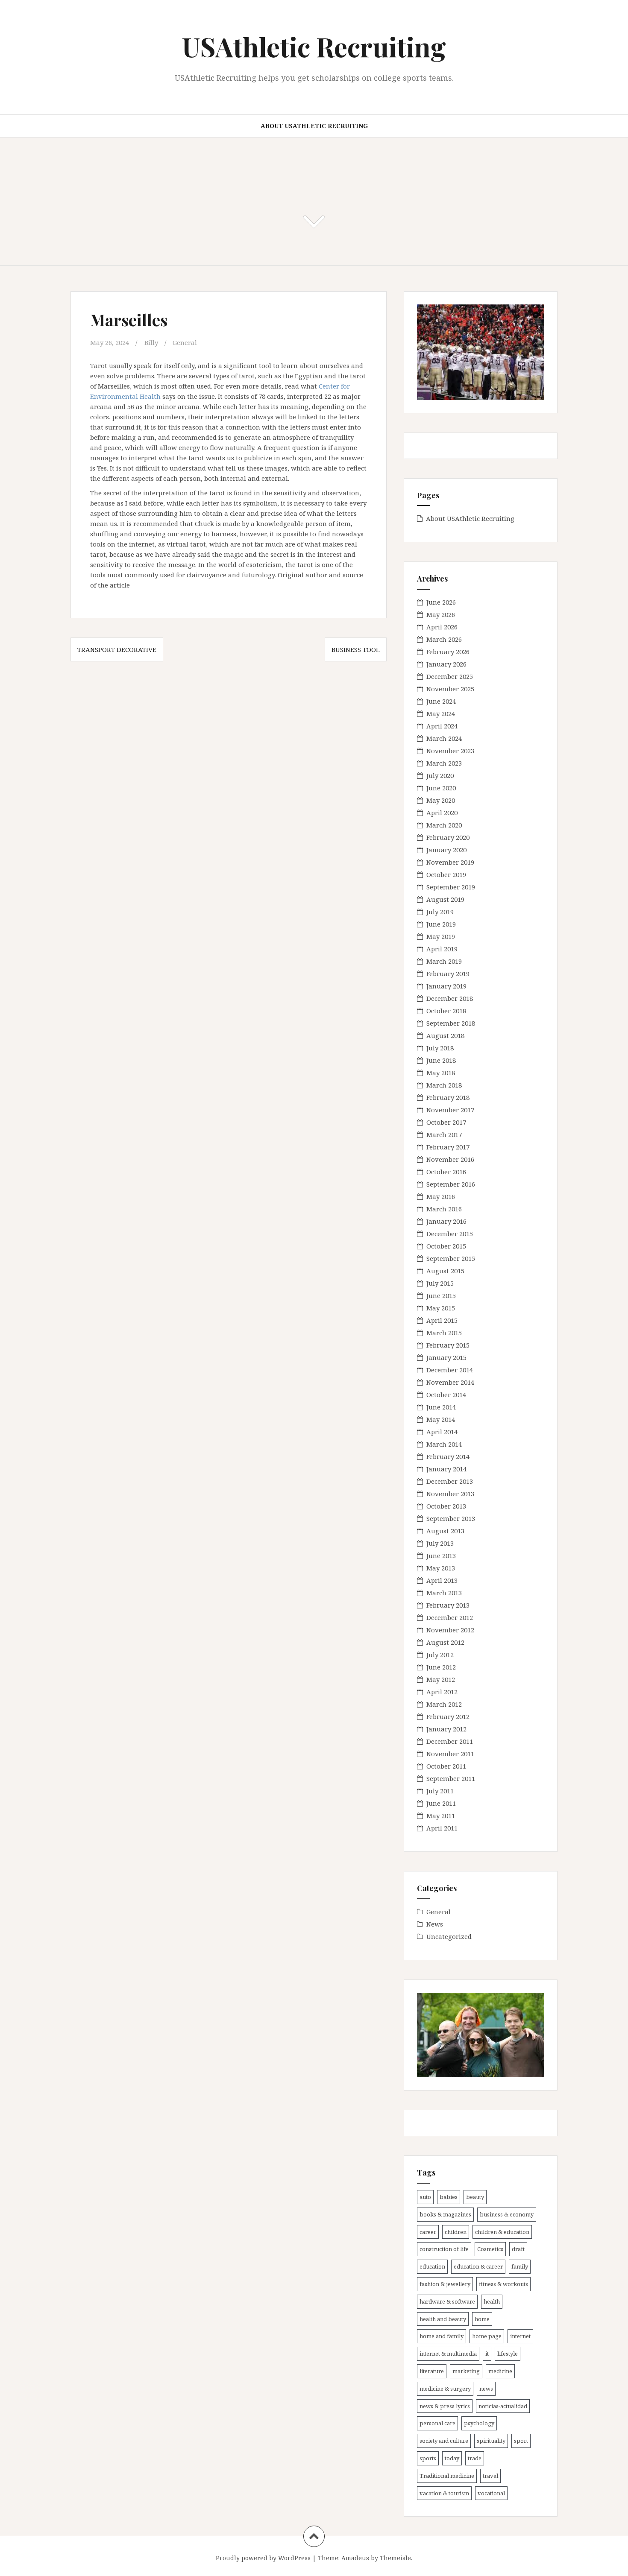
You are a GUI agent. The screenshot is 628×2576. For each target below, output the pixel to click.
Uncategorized (449, 1936)
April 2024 (442, 726)
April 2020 (442, 813)
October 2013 (446, 1506)
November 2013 (450, 1494)
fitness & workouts (503, 2284)
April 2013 (442, 1580)
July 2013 (440, 1543)
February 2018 (448, 1097)
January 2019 (446, 986)
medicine (500, 2371)
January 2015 (446, 1357)
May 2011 (441, 1816)
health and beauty (443, 2319)
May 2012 (441, 1679)
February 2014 (448, 1456)
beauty (475, 2197)
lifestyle (508, 2354)
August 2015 (445, 1271)
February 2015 (448, 1345)
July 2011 (440, 1791)
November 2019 (450, 862)
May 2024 (441, 713)
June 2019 (441, 924)
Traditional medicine (447, 2476)
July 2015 (440, 1283)
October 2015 (446, 1246)
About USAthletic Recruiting (314, 126)
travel (490, 2476)
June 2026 (441, 602)
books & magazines (445, 2214)
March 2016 (444, 1209)
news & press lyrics (445, 2406)
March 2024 (444, 738)
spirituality (491, 2441)
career (428, 2232)
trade (475, 2458)
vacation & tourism (444, 2493)
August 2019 (445, 899)
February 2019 (448, 974)
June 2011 (441, 1803)
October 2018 (446, 1011)
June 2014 (441, 1407)
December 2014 (450, 1370)
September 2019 (451, 887)
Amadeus (355, 2558)
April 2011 (442, 1828)
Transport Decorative (117, 649)
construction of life (444, 2249)
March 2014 (444, 1444)
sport (521, 2441)
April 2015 (442, 1320)
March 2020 (444, 825)
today (452, 2458)
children (456, 2232)
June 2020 (441, 788)
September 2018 (451, 1023)
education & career (478, 2266)
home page (487, 2336)
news (486, 2389)
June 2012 (441, 1667)
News (435, 1924)
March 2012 (444, 1704)
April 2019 (442, 949)
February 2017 (448, 1147)
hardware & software (447, 2301)
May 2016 (441, 1196)
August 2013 (445, 1531)
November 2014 (450, 1382)
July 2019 (440, 912)
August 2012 (445, 1642)
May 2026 (441, 614)
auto (425, 2197)
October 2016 (446, 1172)
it (487, 2354)
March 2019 (444, 961)
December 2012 (450, 1617)
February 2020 (448, 837)
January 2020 (446, 850)
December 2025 (450, 676)
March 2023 (444, 763)
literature (432, 2371)
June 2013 (441, 1556)
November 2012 (450, 1630)
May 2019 (441, 936)
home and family (442, 2336)
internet (520, 2336)
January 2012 (446, 1729)
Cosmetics (490, 2249)
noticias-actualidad (503, 2406)
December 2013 (450, 1481)
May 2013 (441, 1568)
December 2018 (450, 998)
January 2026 (446, 664)
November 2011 (450, 1754)
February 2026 (448, 652)
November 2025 (450, 689)
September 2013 (451, 1518)
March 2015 (444, 1333)
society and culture (444, 2441)
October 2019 (446, 874)
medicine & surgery (445, 2389)
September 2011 (451, 1778)
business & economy (507, 2214)
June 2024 (441, 701)
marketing (466, 2371)
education (432, 2266)
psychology (479, 2423)
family (520, 2266)
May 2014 (441, 1419)
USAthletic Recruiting (314, 46)
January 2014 (446, 1469)
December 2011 (450, 1741)
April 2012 (442, 1692)
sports (428, 2458)
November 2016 (450, 1159)
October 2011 (446, 1766)
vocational (491, 2493)
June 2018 (441, 1060)
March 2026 (444, 639)
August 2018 (445, 1035)
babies (449, 2197)
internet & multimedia (448, 2354)
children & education (502, 2232)
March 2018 (444, 1085)
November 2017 (450, 1110)
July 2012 (440, 1655)
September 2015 (451, 1258)
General (185, 342)
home (482, 2319)
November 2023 (450, 751)
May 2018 (441, 1073)
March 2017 (444, 1134)
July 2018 (440, 1048)
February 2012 (448, 1716)
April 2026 (442, 627)
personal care (437, 2423)
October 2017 (446, 1122)
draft (518, 2249)
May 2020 (441, 800)
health (492, 2301)
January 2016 (446, 1221)
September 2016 (451, 1184)
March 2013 (444, 1593)
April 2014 (442, 1432)
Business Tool (356, 649)
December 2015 (450, 1234)
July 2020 (440, 775)
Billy (151, 342)
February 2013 (448, 1605)
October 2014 (446, 1395)
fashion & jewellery (445, 2284)
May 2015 (441, 1308)
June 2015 (441, 1295)
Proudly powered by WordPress (263, 2558)
